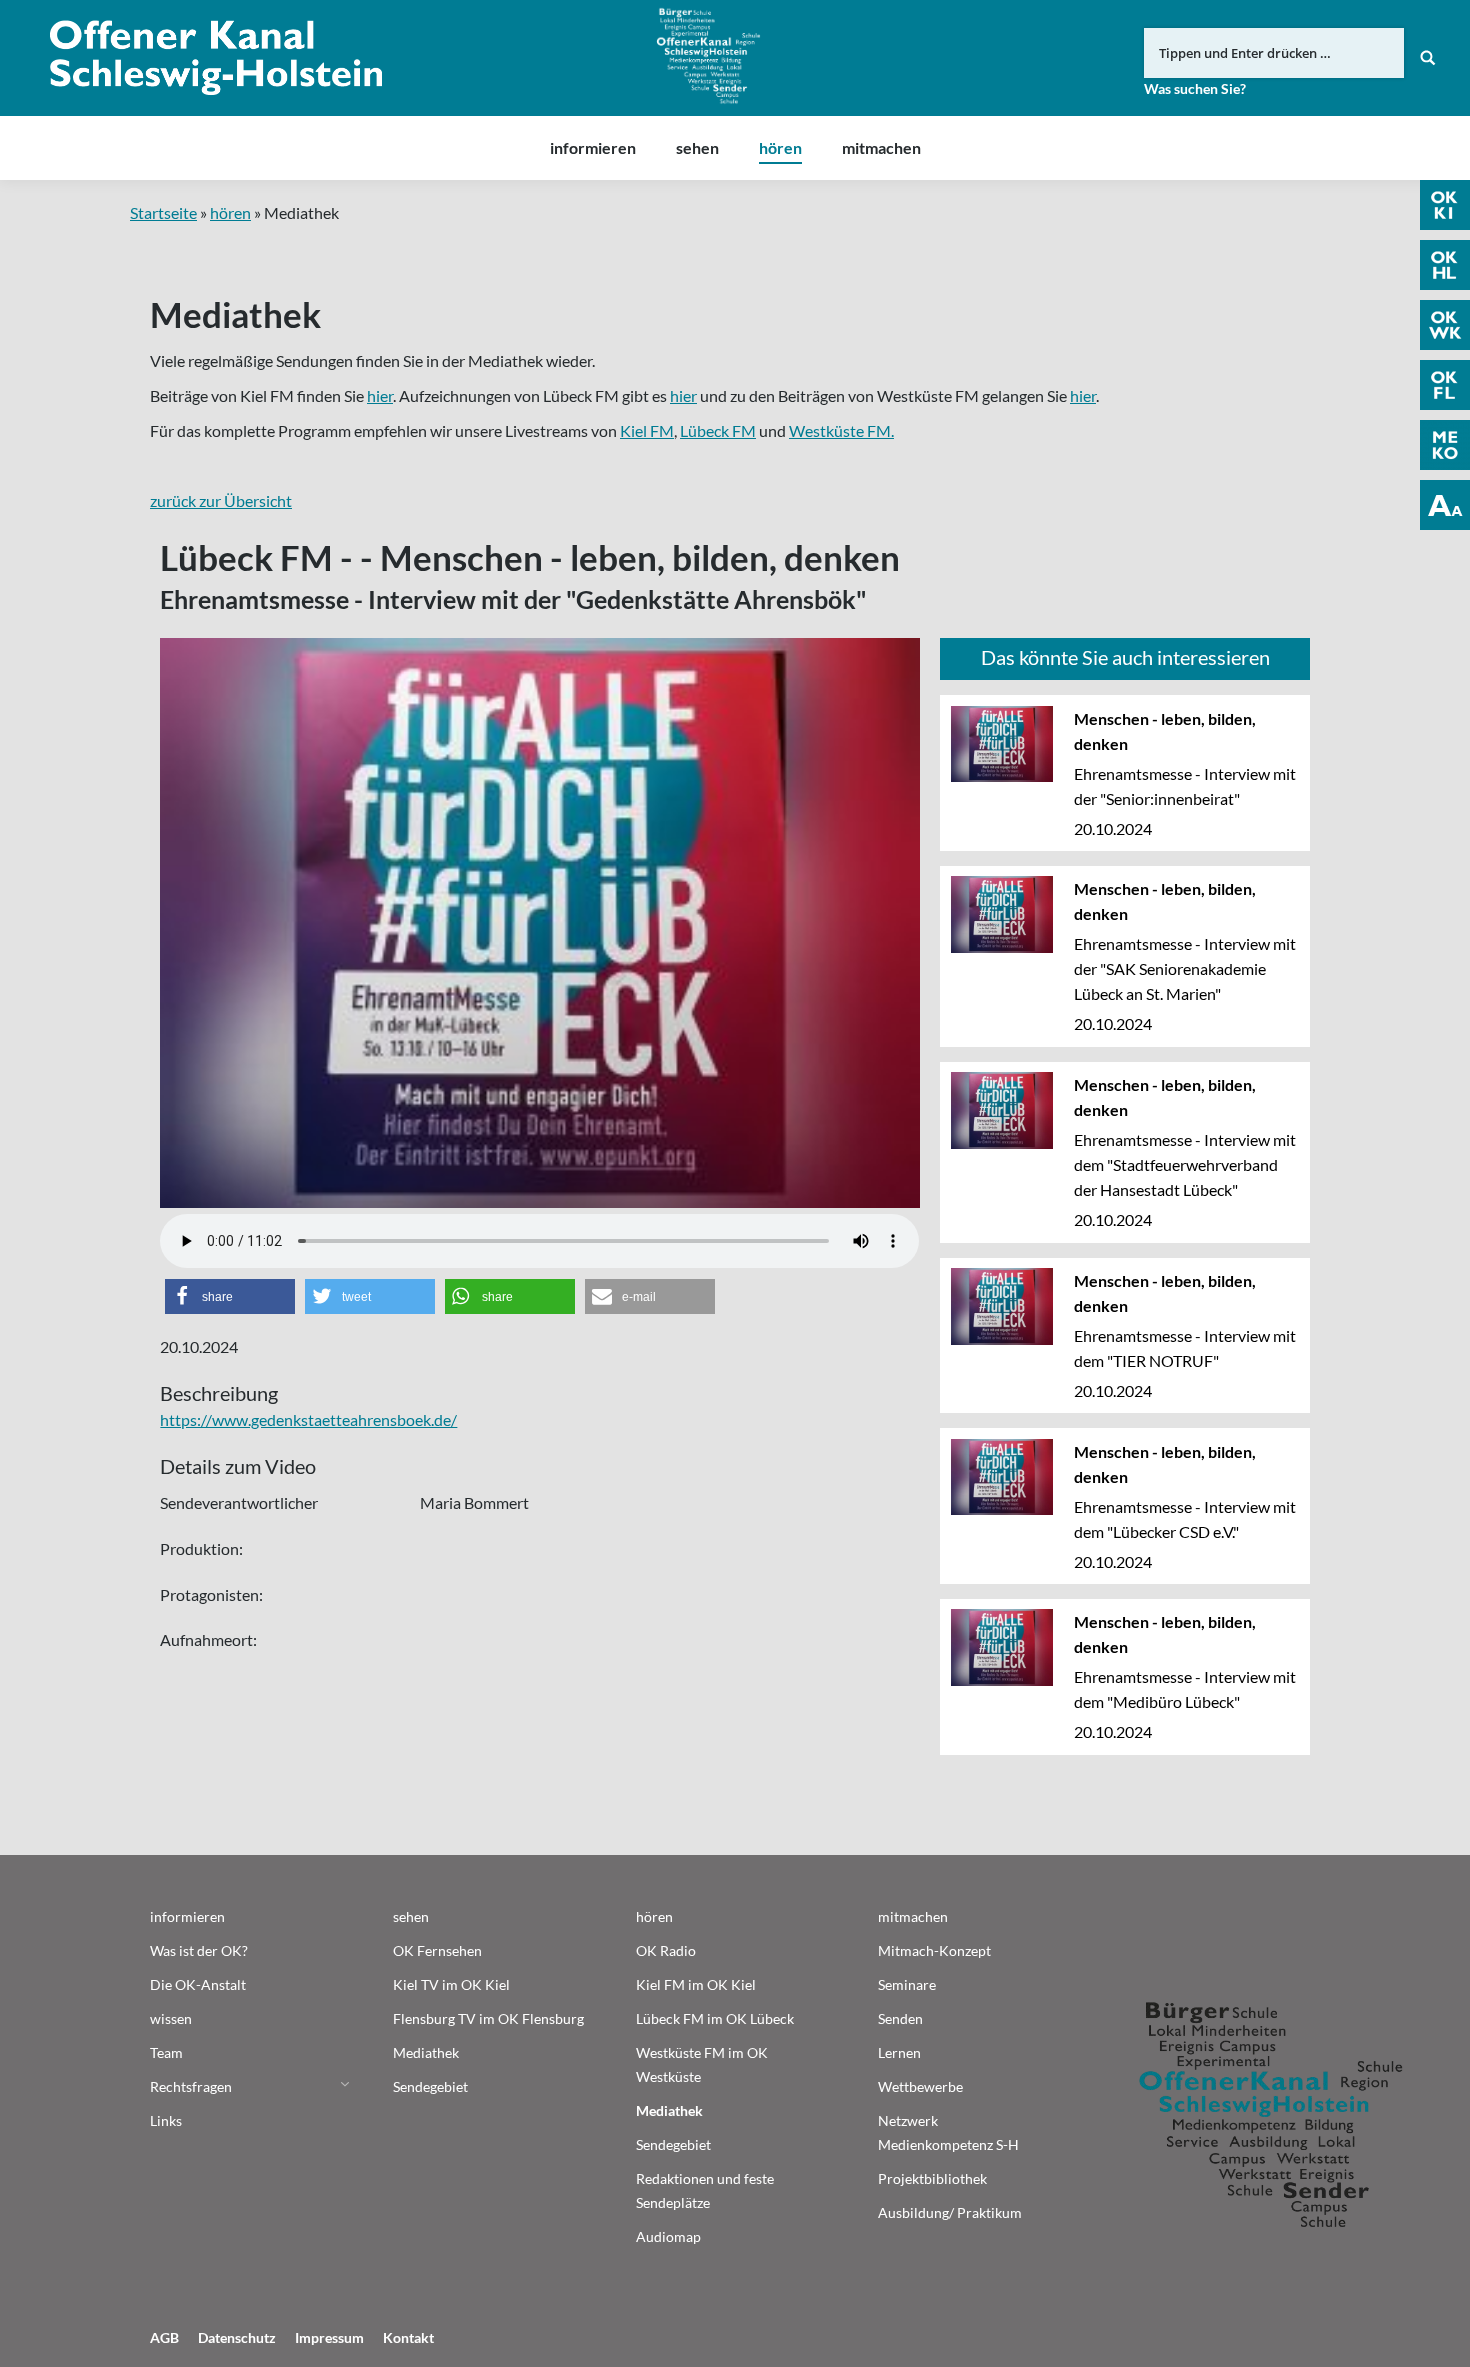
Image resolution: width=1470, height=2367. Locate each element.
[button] (230, 1296)
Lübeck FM (718, 430)
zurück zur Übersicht (221, 500)
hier (380, 395)
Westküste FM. (841, 430)
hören (230, 212)
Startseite (163, 212)
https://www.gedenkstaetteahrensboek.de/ (308, 1419)
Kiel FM (647, 430)
